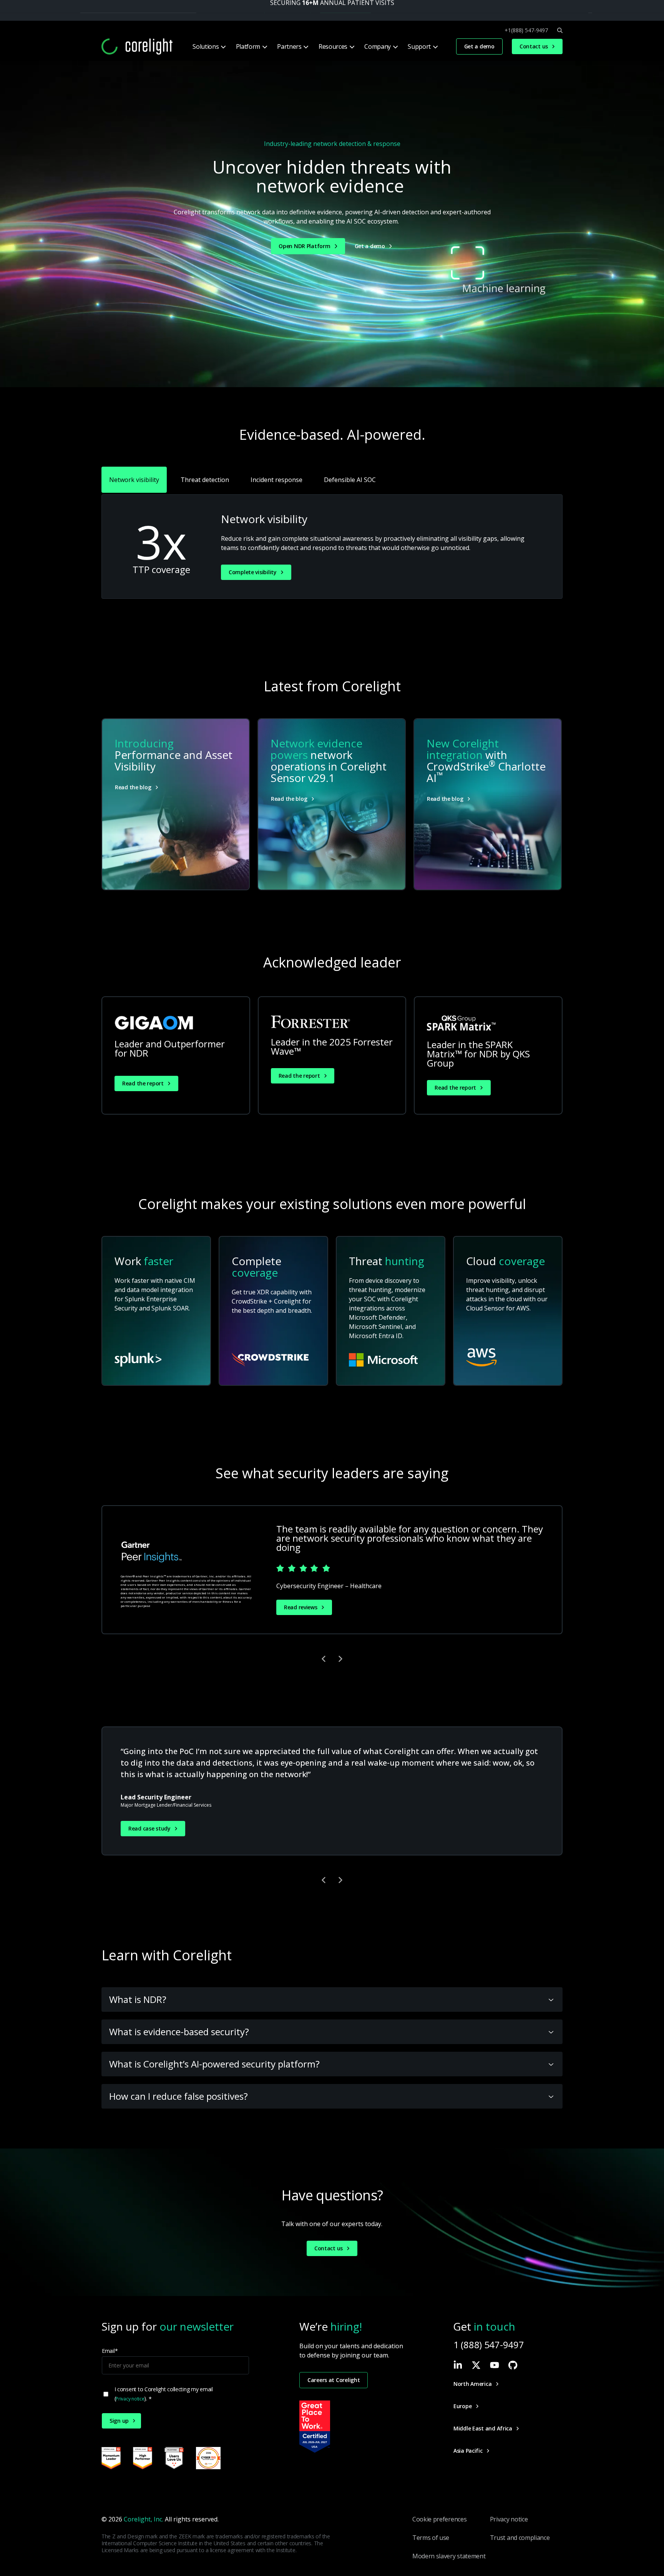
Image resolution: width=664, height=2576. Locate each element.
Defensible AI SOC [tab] (350, 480)
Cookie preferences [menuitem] (439, 2519)
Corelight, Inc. (144, 2519)
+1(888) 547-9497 (526, 30)
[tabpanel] (332, 547)
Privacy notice (130, 2399)
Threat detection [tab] (205, 480)
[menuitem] (208, 46)
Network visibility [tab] (134, 480)
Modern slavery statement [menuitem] (449, 2556)
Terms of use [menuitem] (431, 2538)
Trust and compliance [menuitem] (520, 2538)
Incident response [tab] (276, 480)
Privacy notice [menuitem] (509, 2519)
